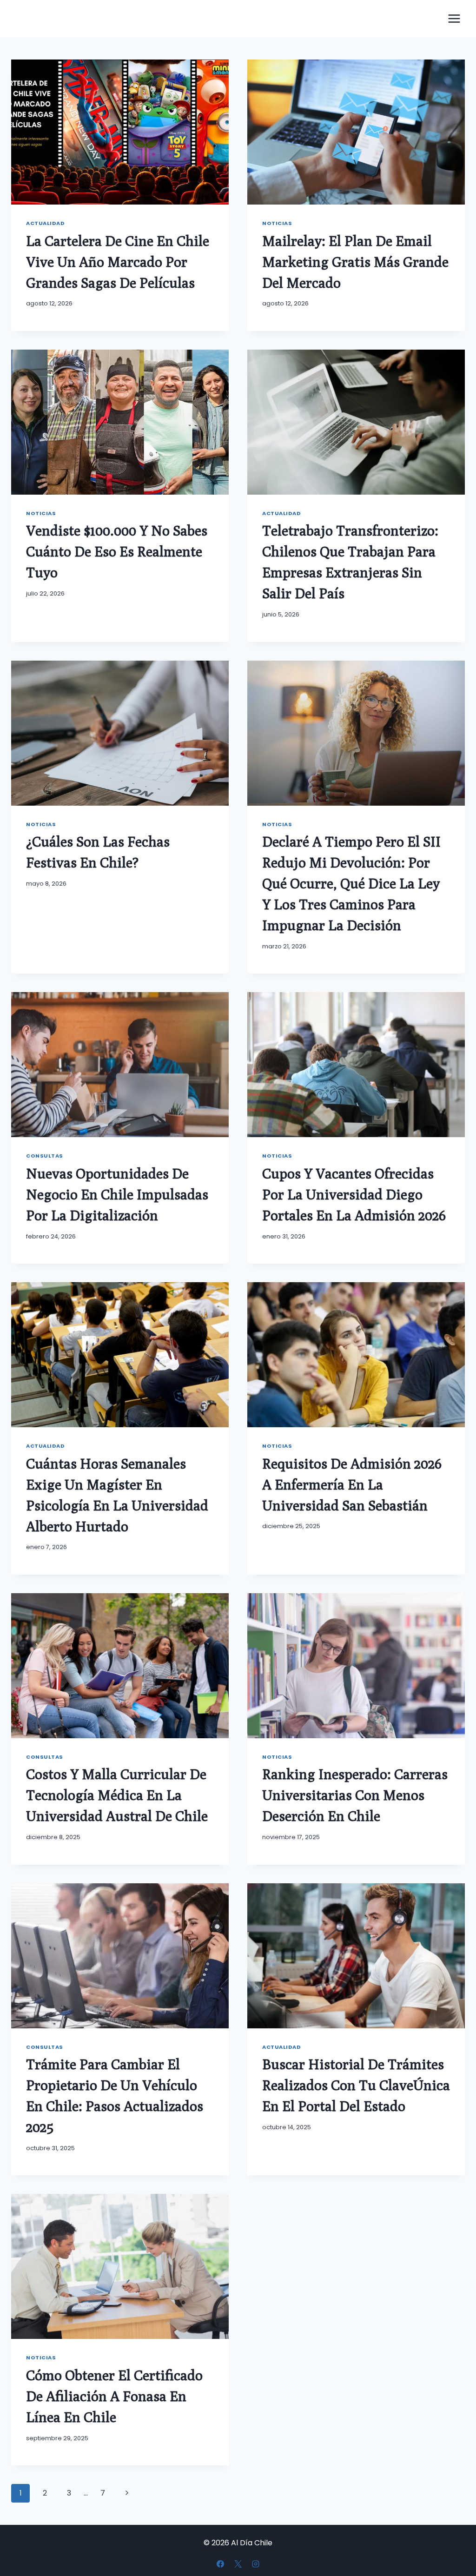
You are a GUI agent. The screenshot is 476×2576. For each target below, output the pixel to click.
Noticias (277, 223)
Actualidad (46, 223)
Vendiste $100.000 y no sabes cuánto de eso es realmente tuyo (117, 551)
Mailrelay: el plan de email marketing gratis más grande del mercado (355, 262)
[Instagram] (256, 2564)
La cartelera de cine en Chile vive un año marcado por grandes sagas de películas (118, 262)
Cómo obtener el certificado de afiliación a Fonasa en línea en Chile (114, 2396)
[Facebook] (220, 2564)
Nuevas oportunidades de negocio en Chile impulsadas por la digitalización (117, 1194)
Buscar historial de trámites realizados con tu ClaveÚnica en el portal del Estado (356, 2085)
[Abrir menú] (454, 18)
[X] (238, 2564)
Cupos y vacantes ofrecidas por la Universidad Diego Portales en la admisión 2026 (354, 1194)
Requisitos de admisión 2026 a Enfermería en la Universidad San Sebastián (352, 1484)
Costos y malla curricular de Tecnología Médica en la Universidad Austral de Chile (117, 1795)
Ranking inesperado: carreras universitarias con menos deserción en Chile (355, 1795)
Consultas (45, 1156)
